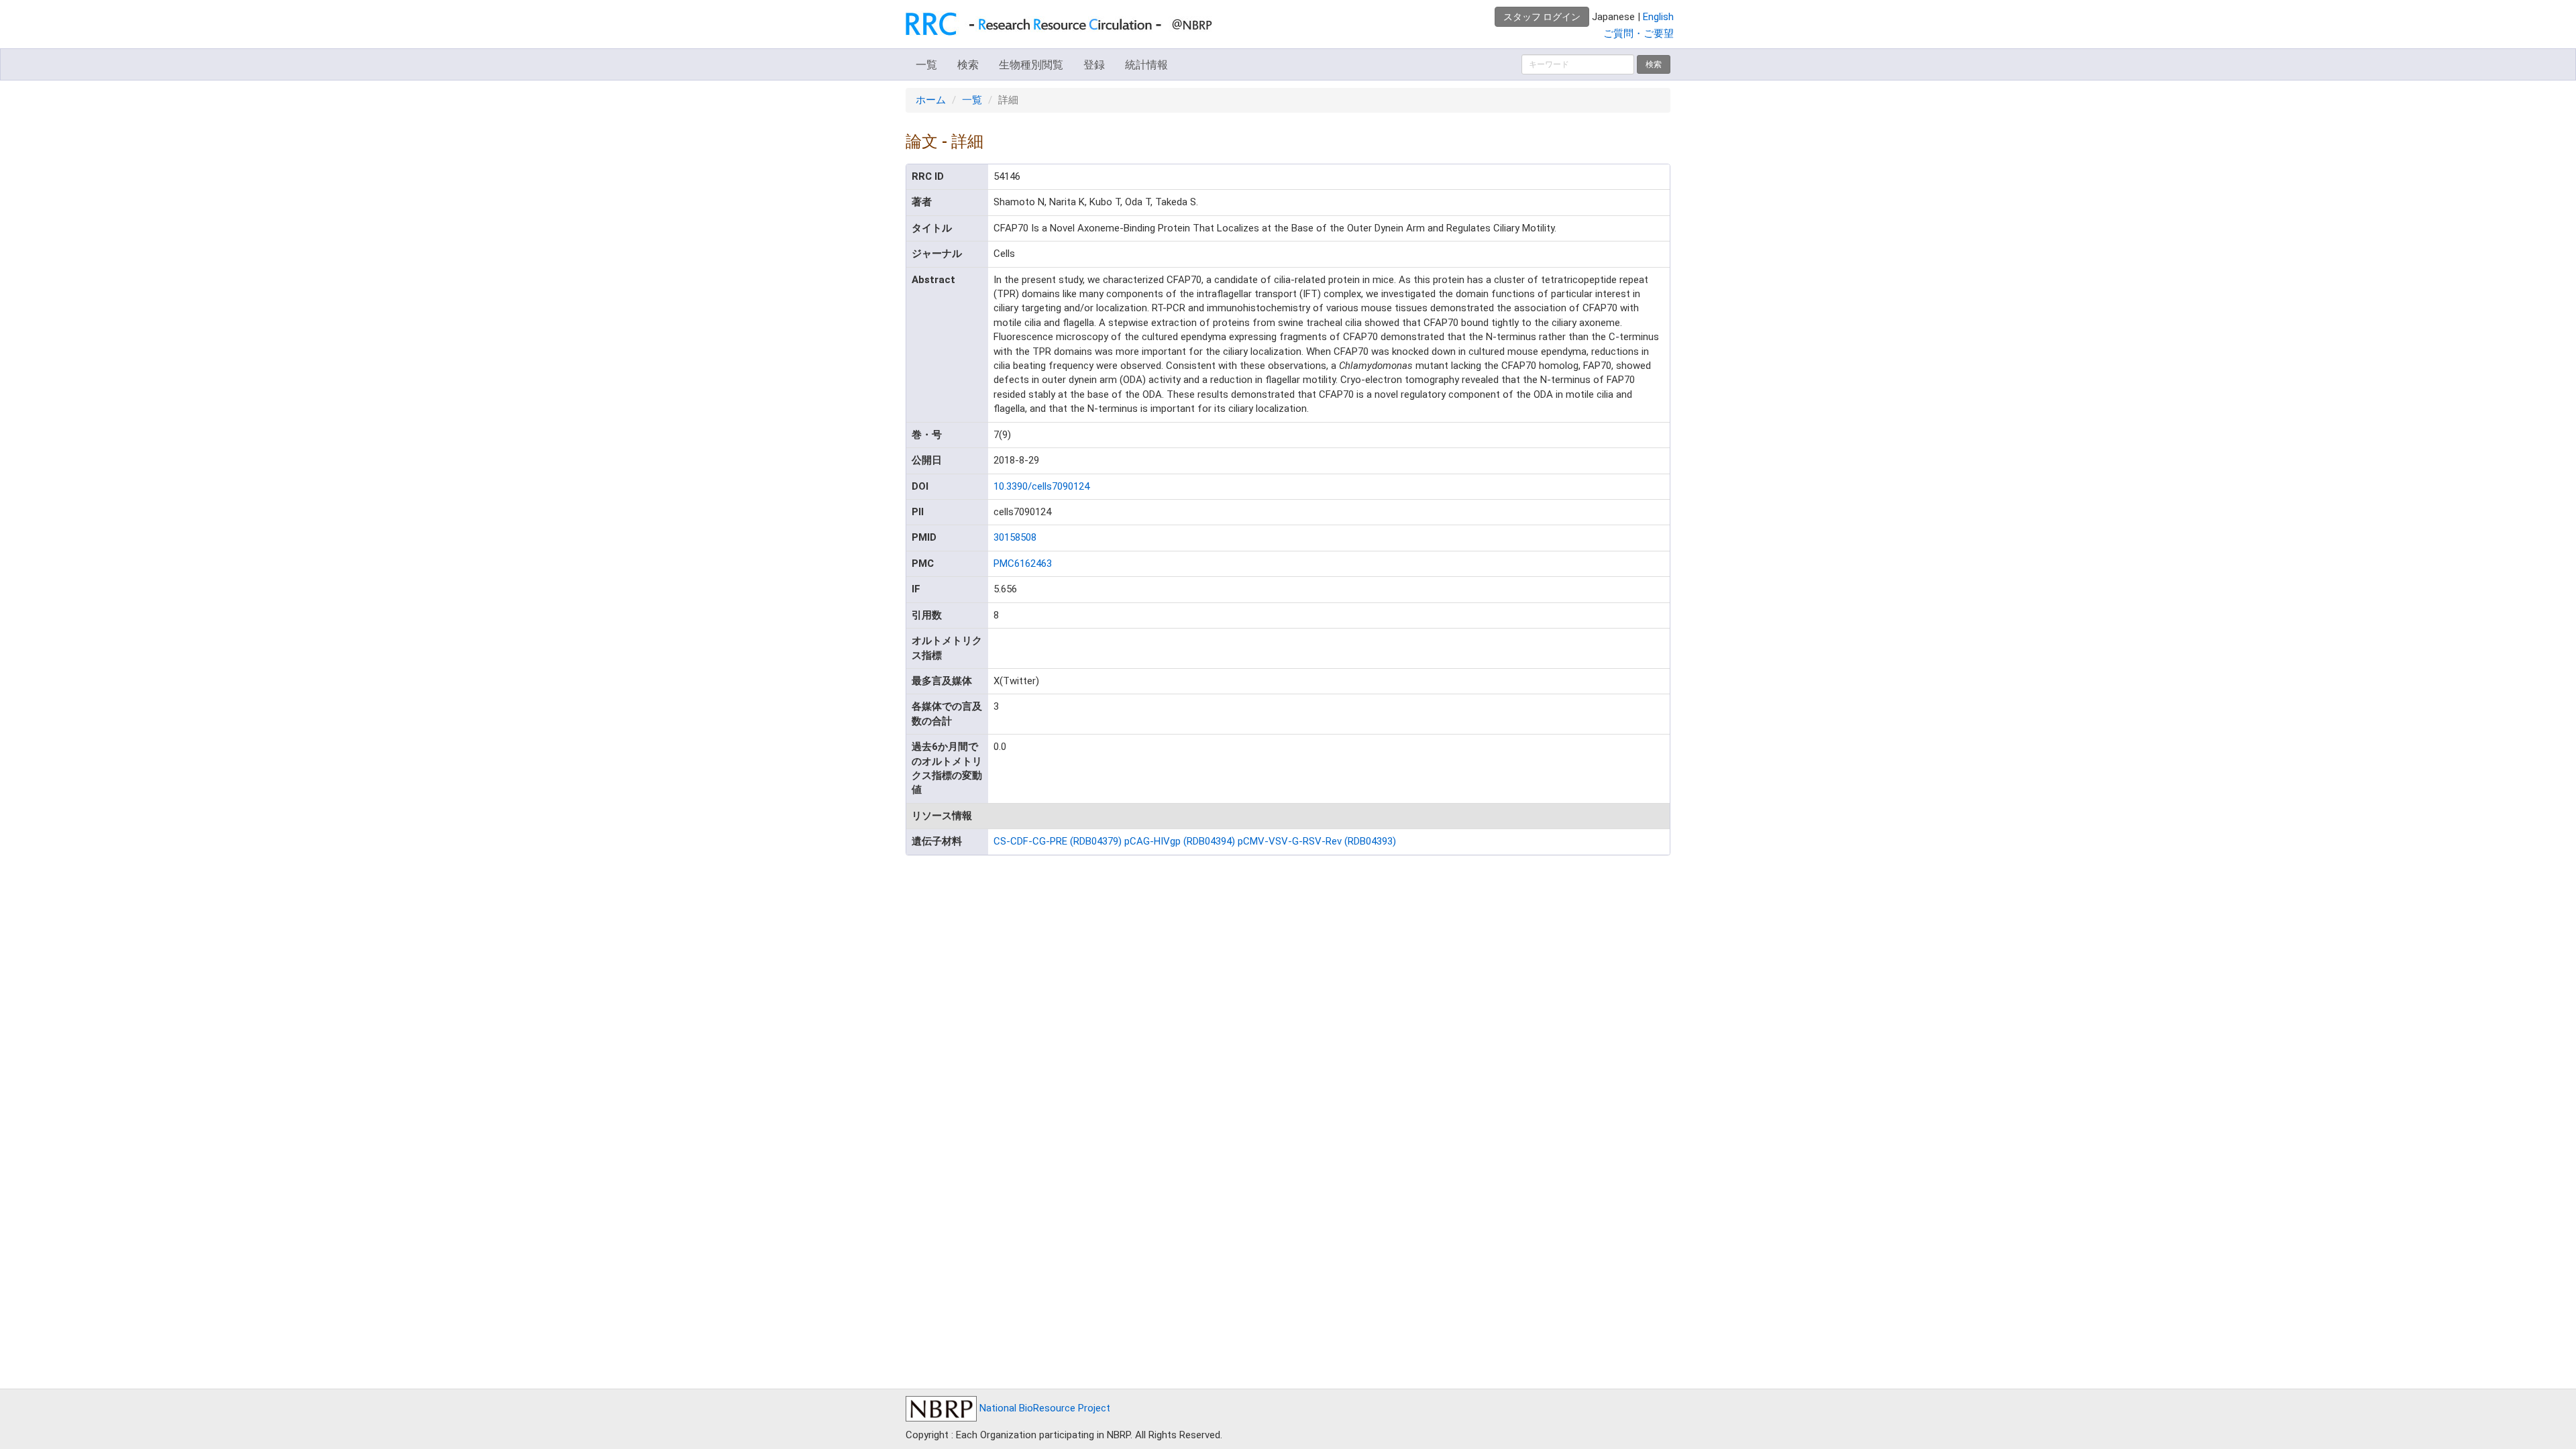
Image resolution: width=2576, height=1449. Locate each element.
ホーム (931, 100)
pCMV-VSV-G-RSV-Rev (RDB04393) (1317, 841)
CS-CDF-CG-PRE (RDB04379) (1058, 841)
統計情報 (1146, 65)
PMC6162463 (1023, 563)
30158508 (1015, 537)
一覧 (926, 65)
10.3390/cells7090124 (1041, 486)
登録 (1094, 65)
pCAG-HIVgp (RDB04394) (1180, 841)
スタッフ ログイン (1542, 17)
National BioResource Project (1043, 1408)
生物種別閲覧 (1031, 65)
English (1658, 17)
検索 (968, 65)
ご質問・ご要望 (1639, 34)
